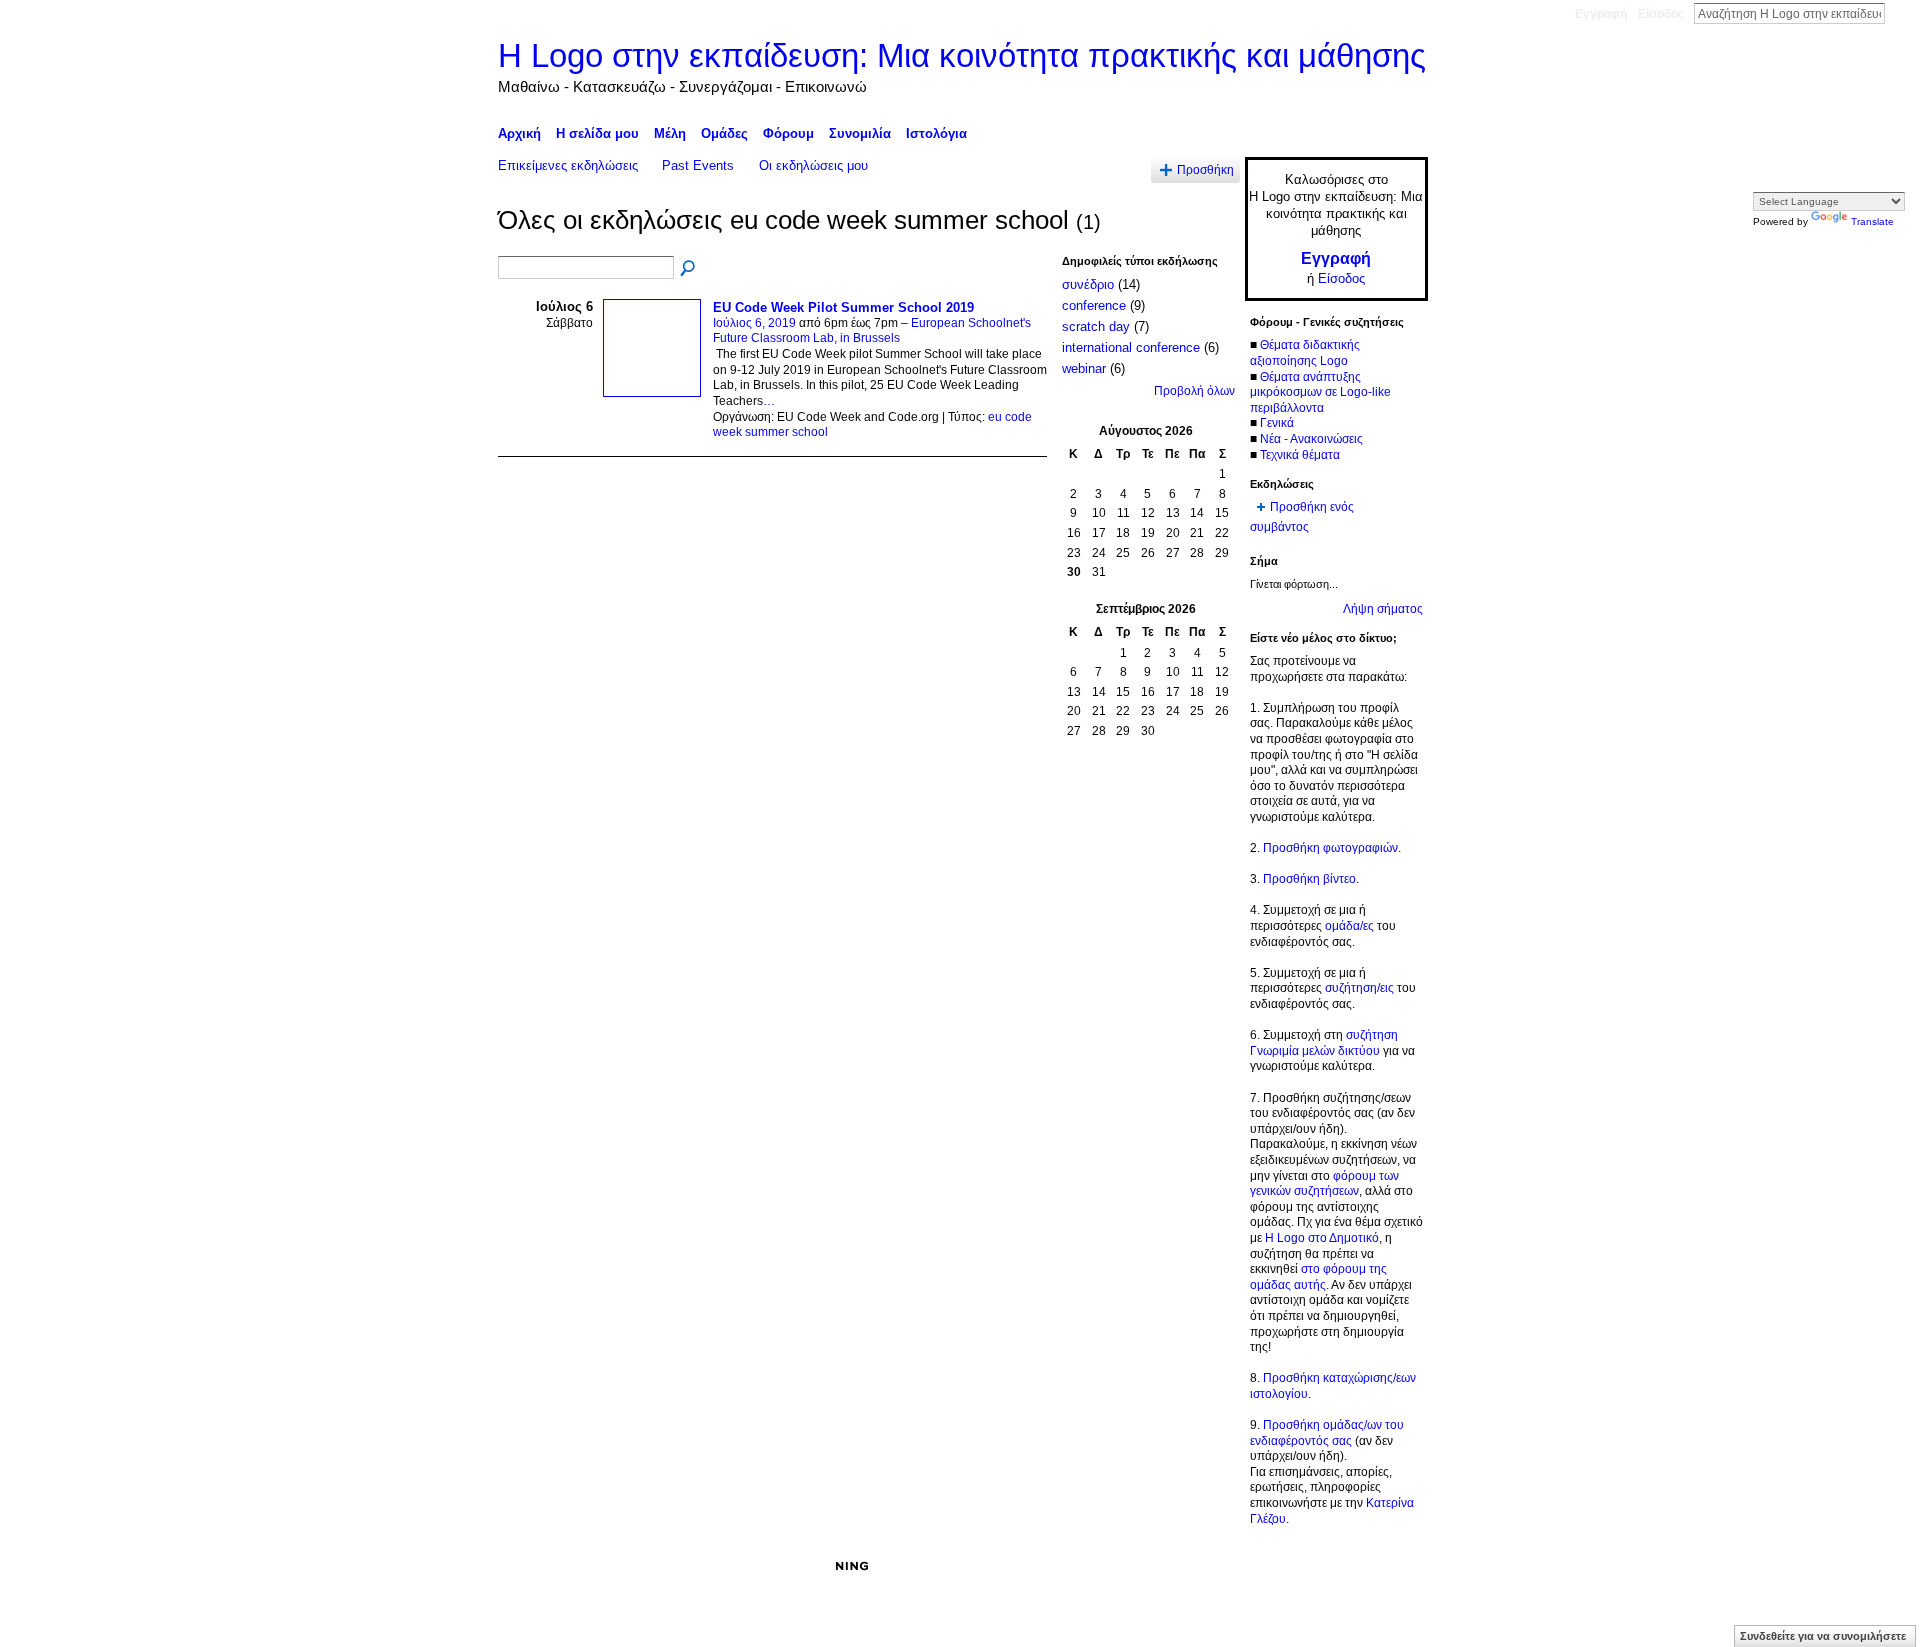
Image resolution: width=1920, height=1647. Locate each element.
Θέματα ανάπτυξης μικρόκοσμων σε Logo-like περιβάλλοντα (1320, 392)
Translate (1872, 221)
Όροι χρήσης (1393, 1566)
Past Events (698, 165)
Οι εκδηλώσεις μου (813, 165)
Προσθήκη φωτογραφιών (1330, 848)
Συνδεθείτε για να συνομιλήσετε (1823, 1636)
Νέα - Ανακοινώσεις (1311, 439)
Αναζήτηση (1901, 13)
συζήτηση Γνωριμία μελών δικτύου (1324, 1043)
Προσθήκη (1205, 169)
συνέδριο (1088, 284)
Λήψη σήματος (1383, 609)
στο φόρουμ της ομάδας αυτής (1318, 1277)
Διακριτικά (1175, 1566)
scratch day (1096, 326)
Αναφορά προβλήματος (1280, 1566)
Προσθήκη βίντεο (1309, 879)
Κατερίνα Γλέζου (648, 1566)
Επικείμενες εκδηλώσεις (568, 165)
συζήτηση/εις (1359, 988)
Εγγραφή (1601, 14)
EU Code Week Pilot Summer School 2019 (843, 307)
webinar (1084, 368)
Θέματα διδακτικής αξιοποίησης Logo (1305, 353)
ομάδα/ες (1349, 926)
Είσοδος (1661, 14)
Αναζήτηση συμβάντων (689, 269)
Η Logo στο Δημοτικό (1322, 1238)
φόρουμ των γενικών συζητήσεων (1324, 1184)
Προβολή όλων (1194, 391)
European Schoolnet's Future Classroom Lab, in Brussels (872, 331)
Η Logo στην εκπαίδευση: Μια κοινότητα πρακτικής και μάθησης (962, 55)
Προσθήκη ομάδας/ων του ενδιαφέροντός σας (1327, 1433)
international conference (1131, 347)
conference (1094, 305)
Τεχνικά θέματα (1300, 455)
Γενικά (1277, 423)
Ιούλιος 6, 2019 (754, 323)
